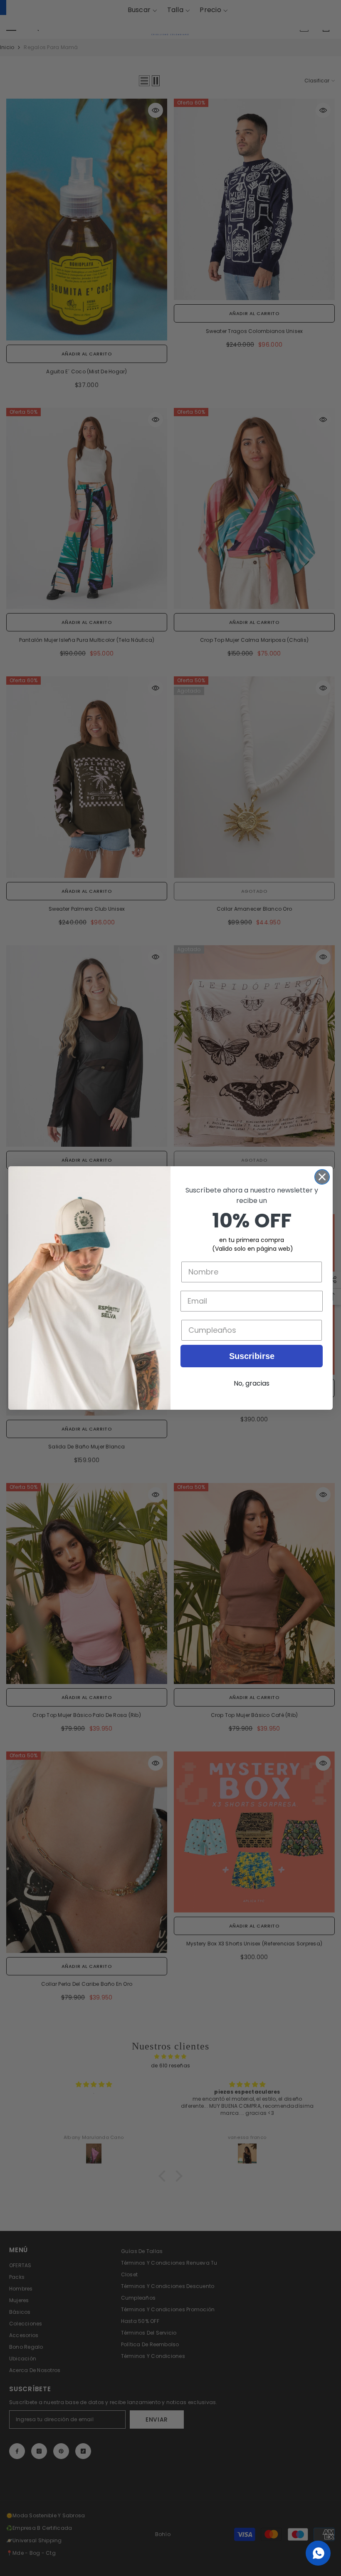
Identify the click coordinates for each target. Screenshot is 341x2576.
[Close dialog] (322, 1177)
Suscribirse (252, 1356)
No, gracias (252, 1383)
